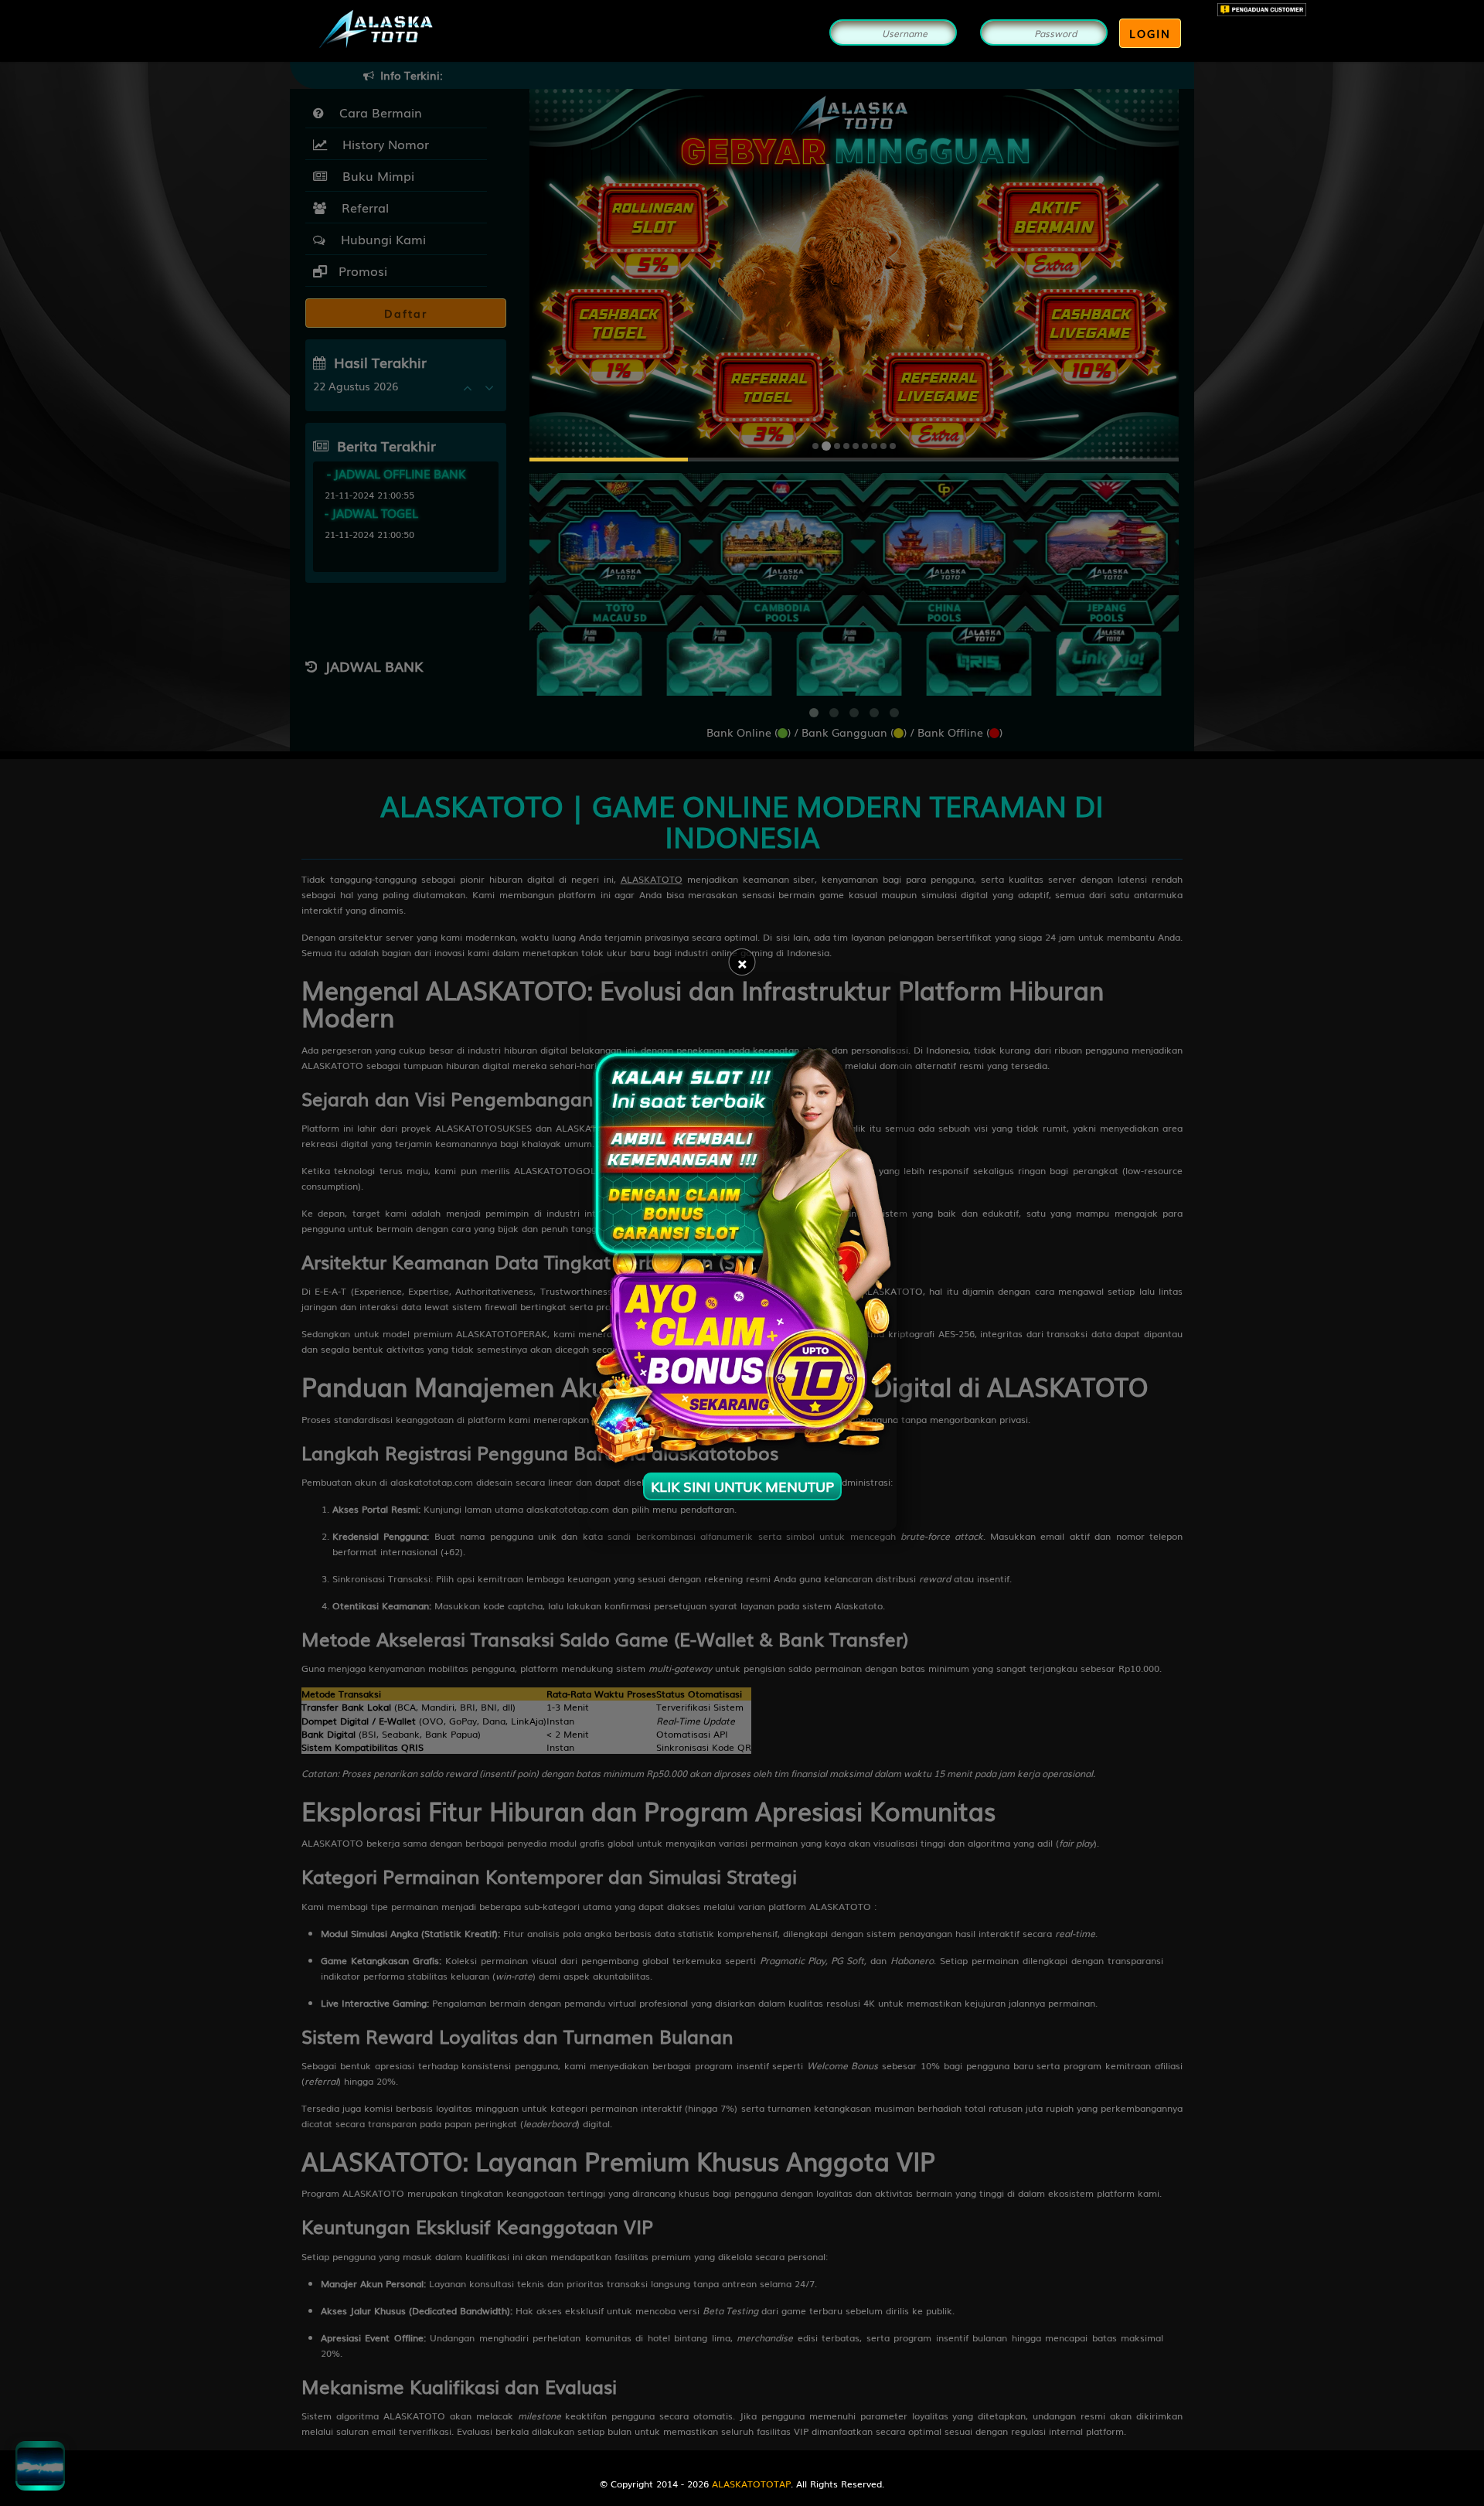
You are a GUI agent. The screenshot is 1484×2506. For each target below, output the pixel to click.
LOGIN (1150, 33)
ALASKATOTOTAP (751, 2484)
